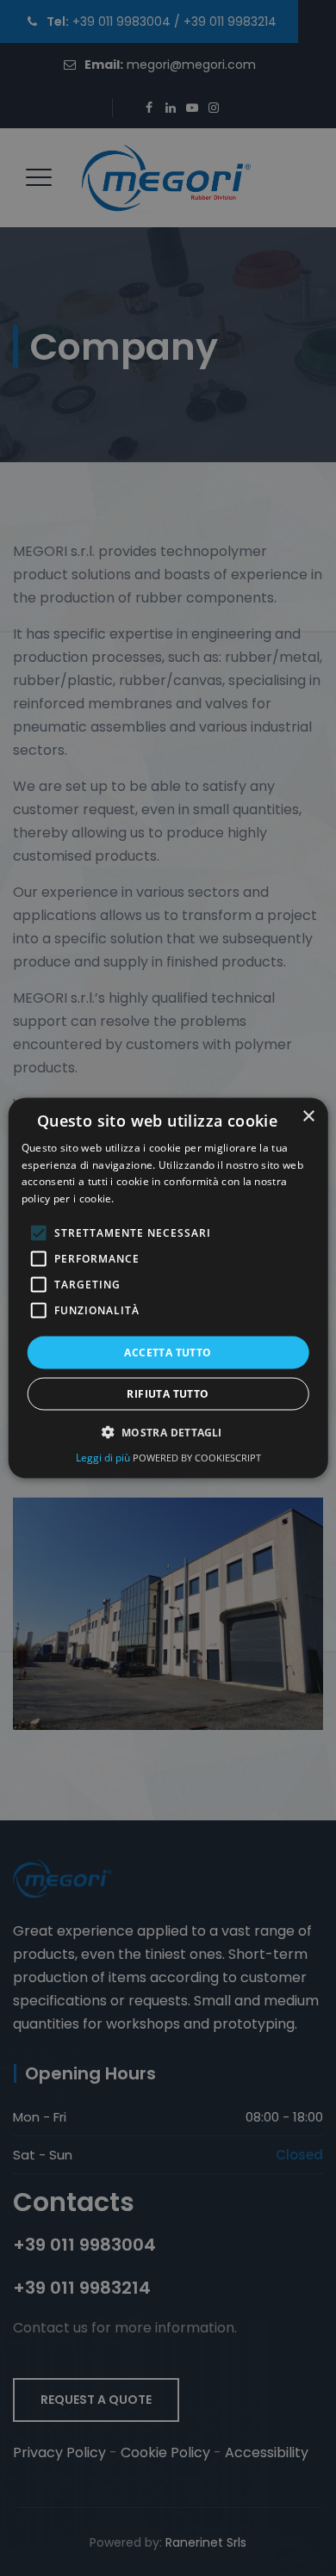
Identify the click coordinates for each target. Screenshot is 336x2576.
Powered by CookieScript (197, 1458)
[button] (168, 1432)
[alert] (168, 1288)
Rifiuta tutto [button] (168, 1394)
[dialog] (168, 1288)
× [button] (308, 1116)
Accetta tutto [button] (168, 1353)
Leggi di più (104, 1458)
